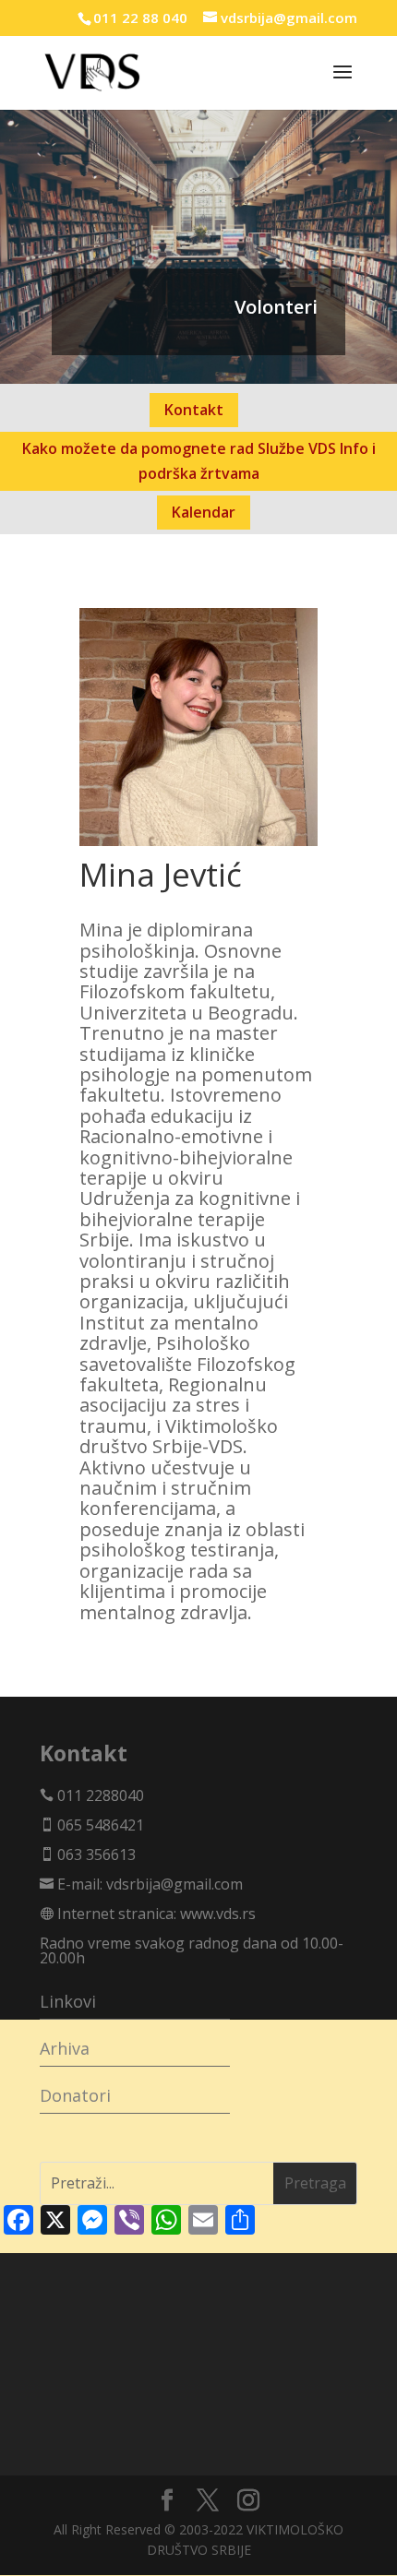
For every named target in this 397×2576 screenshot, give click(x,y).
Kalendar (204, 512)
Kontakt (194, 410)
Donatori (75, 2095)
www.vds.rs (218, 1914)
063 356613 (95, 1854)
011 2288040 (99, 1795)
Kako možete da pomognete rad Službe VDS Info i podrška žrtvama (199, 461)
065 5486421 (99, 1825)
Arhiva (65, 2048)
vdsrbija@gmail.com (174, 1884)
